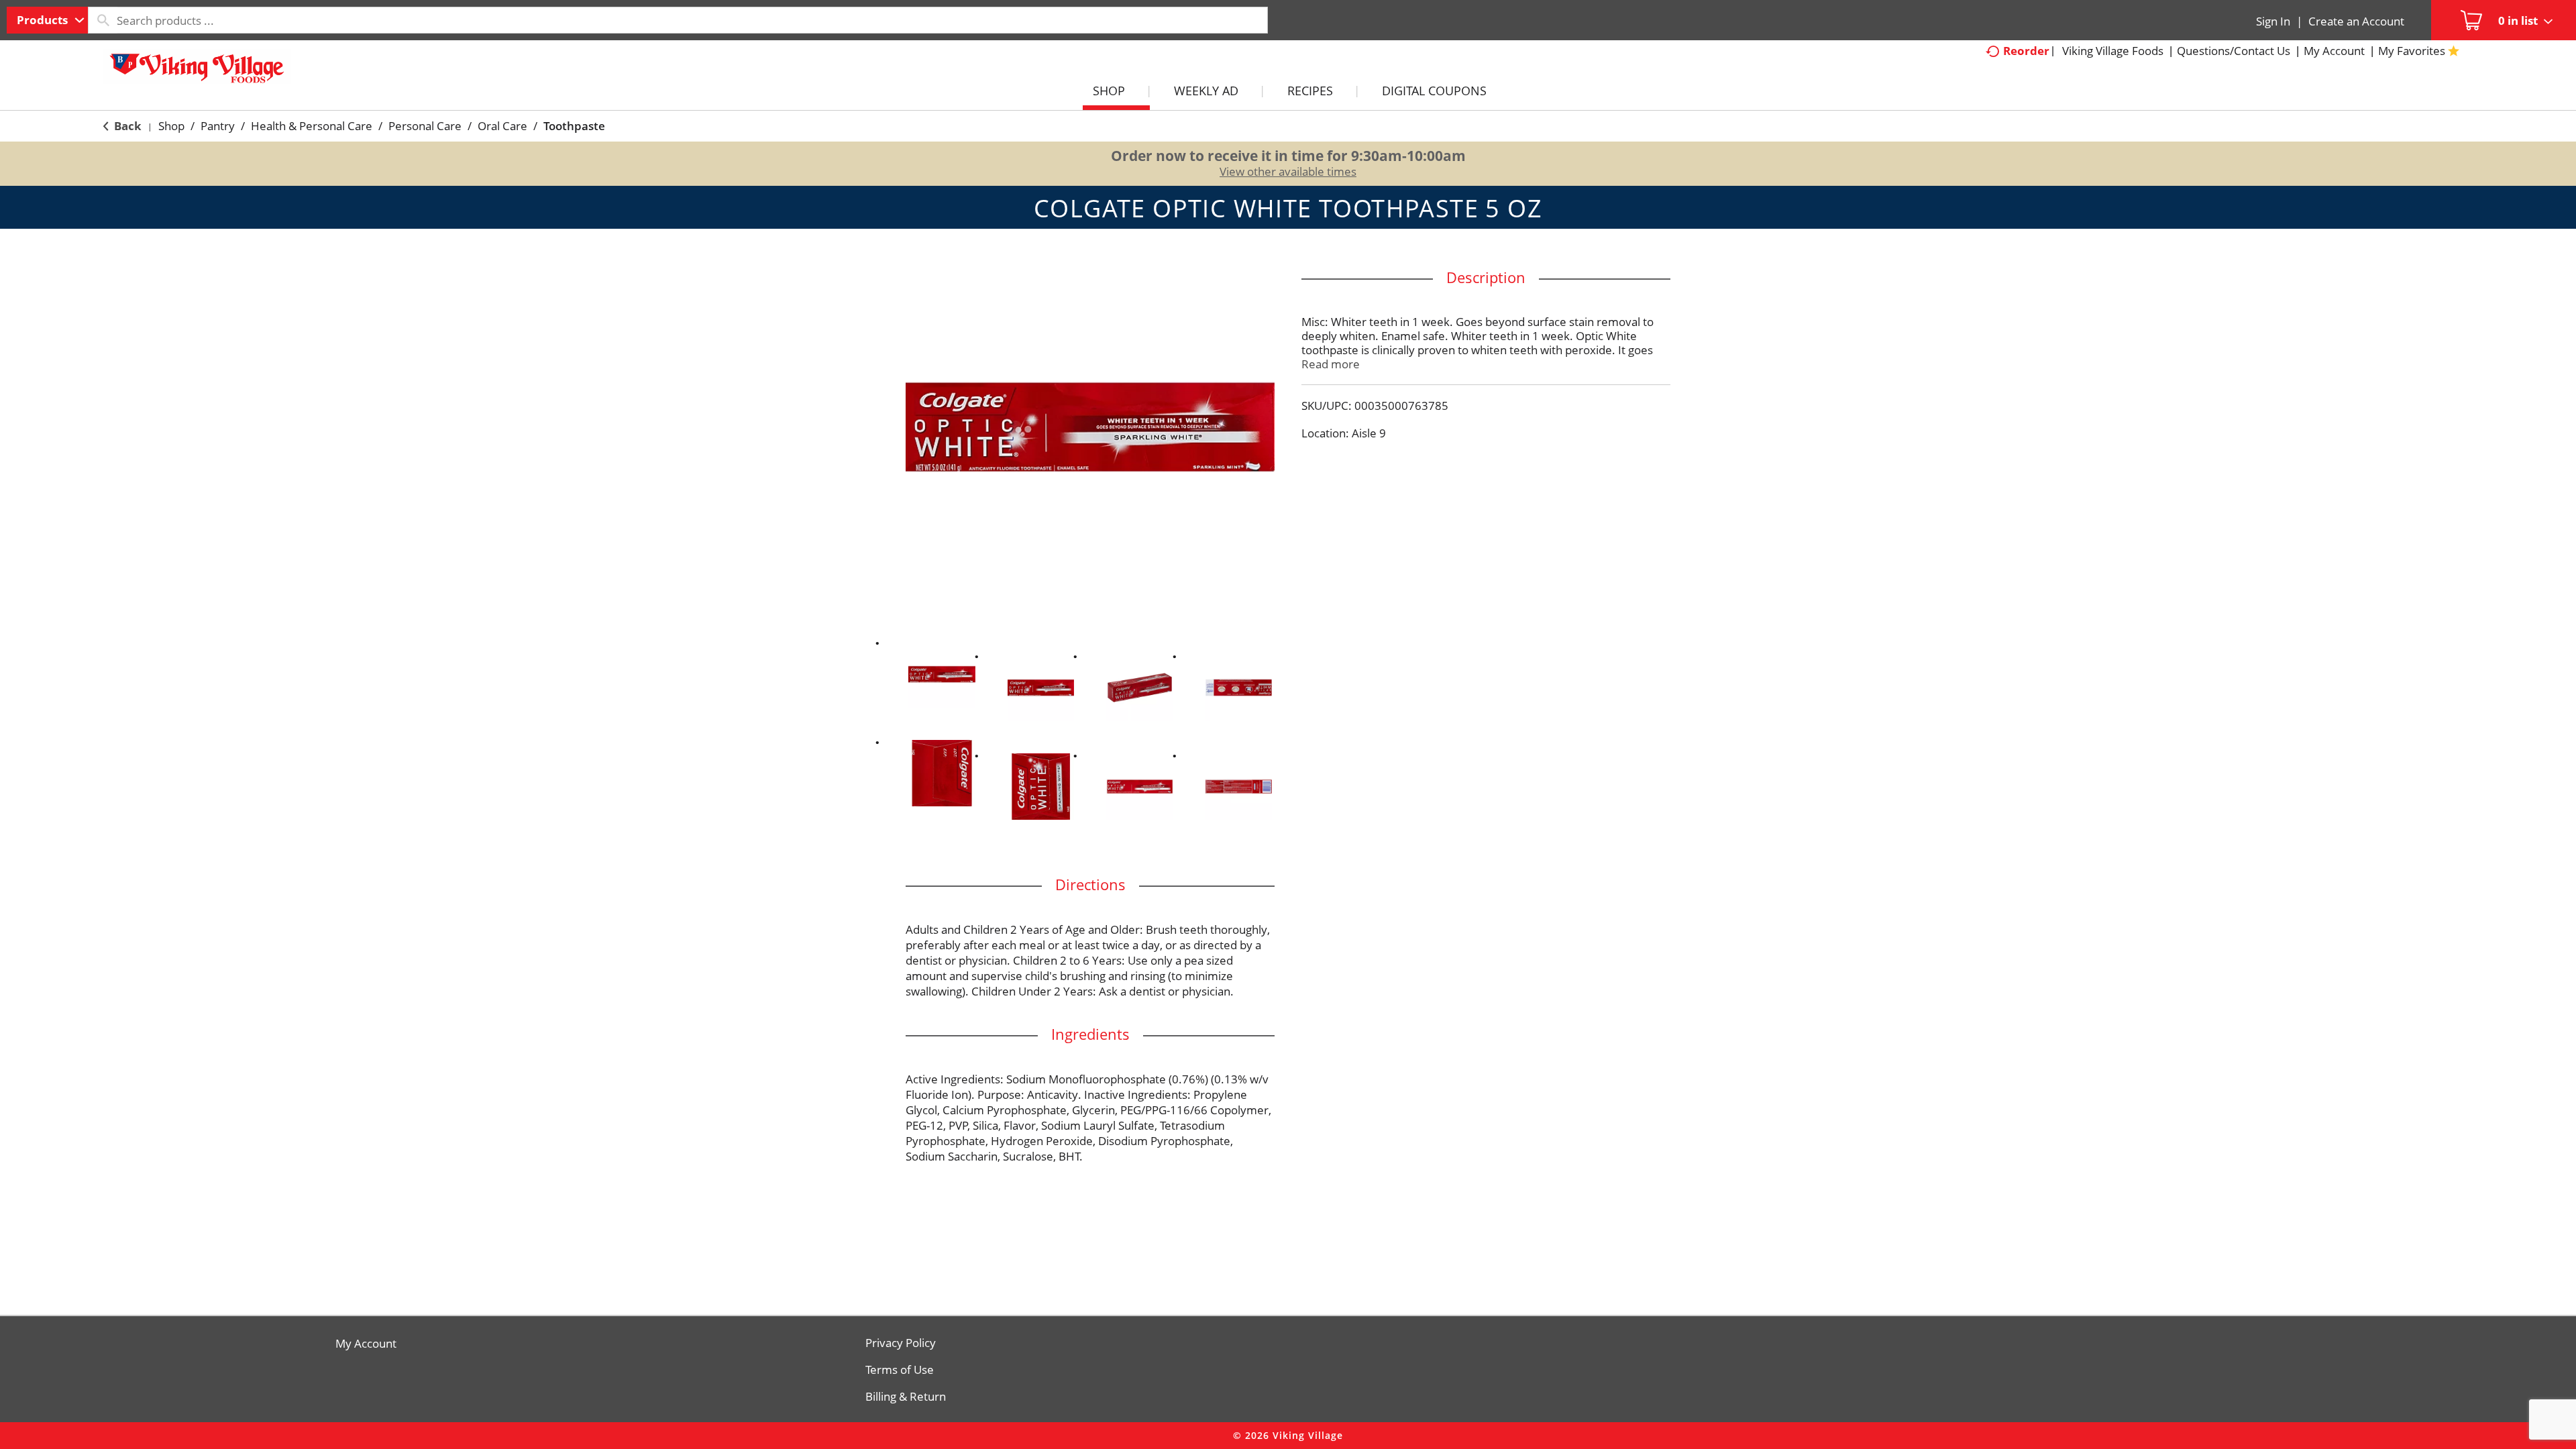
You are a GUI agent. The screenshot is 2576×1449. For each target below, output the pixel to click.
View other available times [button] (1288, 171)
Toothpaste (574, 126)
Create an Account (2356, 21)
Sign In (2273, 21)
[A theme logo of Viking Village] (197, 73)
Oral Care (502, 126)
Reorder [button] (2026, 51)
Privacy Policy (901, 1343)
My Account (366, 1344)
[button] (942, 674)
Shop (171, 126)
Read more (1331, 364)
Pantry (218, 126)
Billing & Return (906, 1397)
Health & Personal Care (312, 126)
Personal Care (425, 126)
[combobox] (47, 20)
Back (126, 126)
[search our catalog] (103, 20)
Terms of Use (900, 1370)
